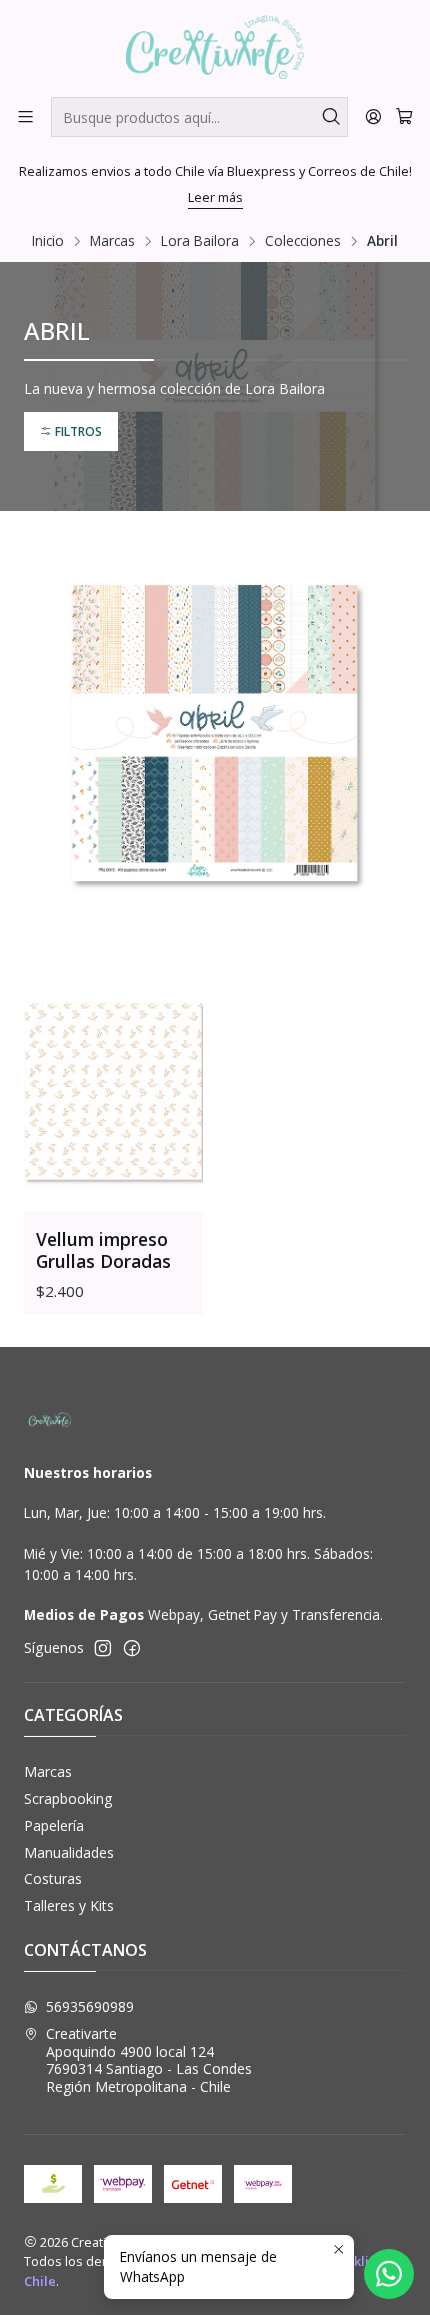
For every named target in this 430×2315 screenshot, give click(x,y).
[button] (71, 431)
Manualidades (69, 1852)
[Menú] (25, 116)
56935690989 (90, 2006)
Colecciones (303, 241)
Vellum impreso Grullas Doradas (103, 1250)
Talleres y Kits (69, 1905)
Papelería (54, 1825)
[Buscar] (331, 117)
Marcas (112, 241)
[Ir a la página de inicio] (215, 47)
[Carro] (404, 116)
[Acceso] (373, 116)
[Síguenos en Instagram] (103, 1648)
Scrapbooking (68, 1798)
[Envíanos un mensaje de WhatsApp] (389, 2274)
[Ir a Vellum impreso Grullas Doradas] (113, 1092)
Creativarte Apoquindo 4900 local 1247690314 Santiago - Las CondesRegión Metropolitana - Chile (149, 2060)
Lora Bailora (200, 241)
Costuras (53, 1878)
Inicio (48, 241)
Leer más (215, 197)
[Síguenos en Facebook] (132, 1648)
